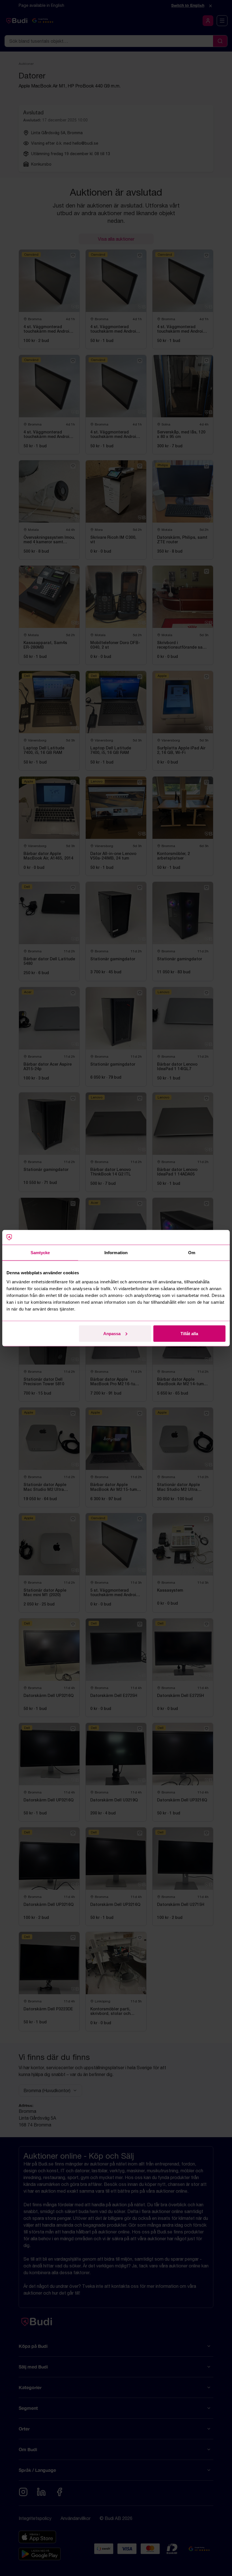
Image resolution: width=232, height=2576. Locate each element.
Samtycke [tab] (40, 1253)
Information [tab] (116, 1253)
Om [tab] (192, 1253)
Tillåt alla (189, 1333)
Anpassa (112, 1333)
